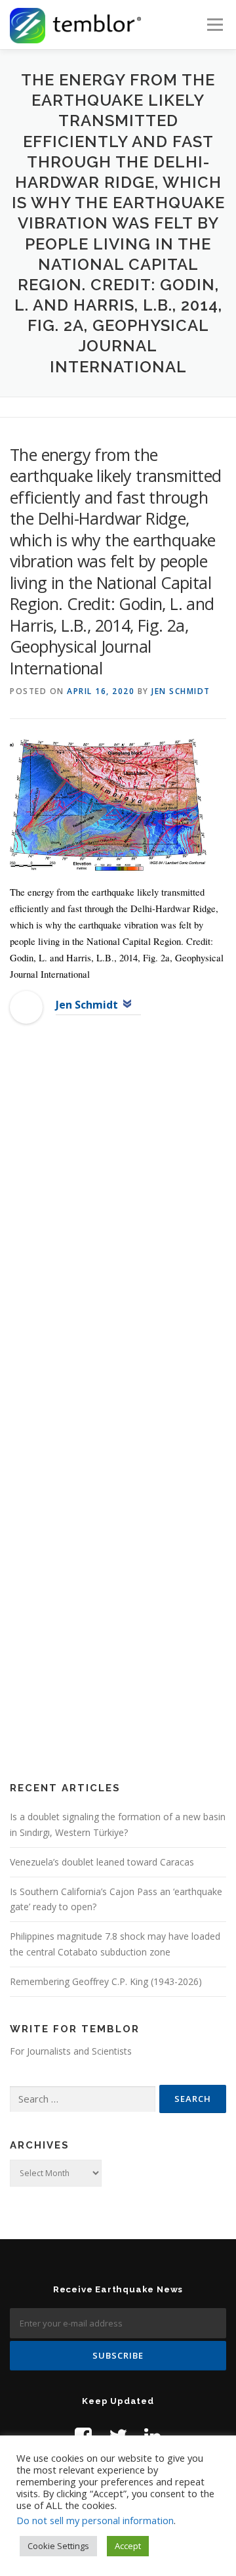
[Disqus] (118, 1247)
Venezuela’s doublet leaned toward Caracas (102, 1862)
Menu (214, 25)
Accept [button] (128, 2546)
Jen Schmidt (181, 691)
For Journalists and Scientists (71, 2051)
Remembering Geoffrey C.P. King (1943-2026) (106, 1981)
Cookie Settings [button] (58, 2546)
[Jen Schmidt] (26, 1007)
